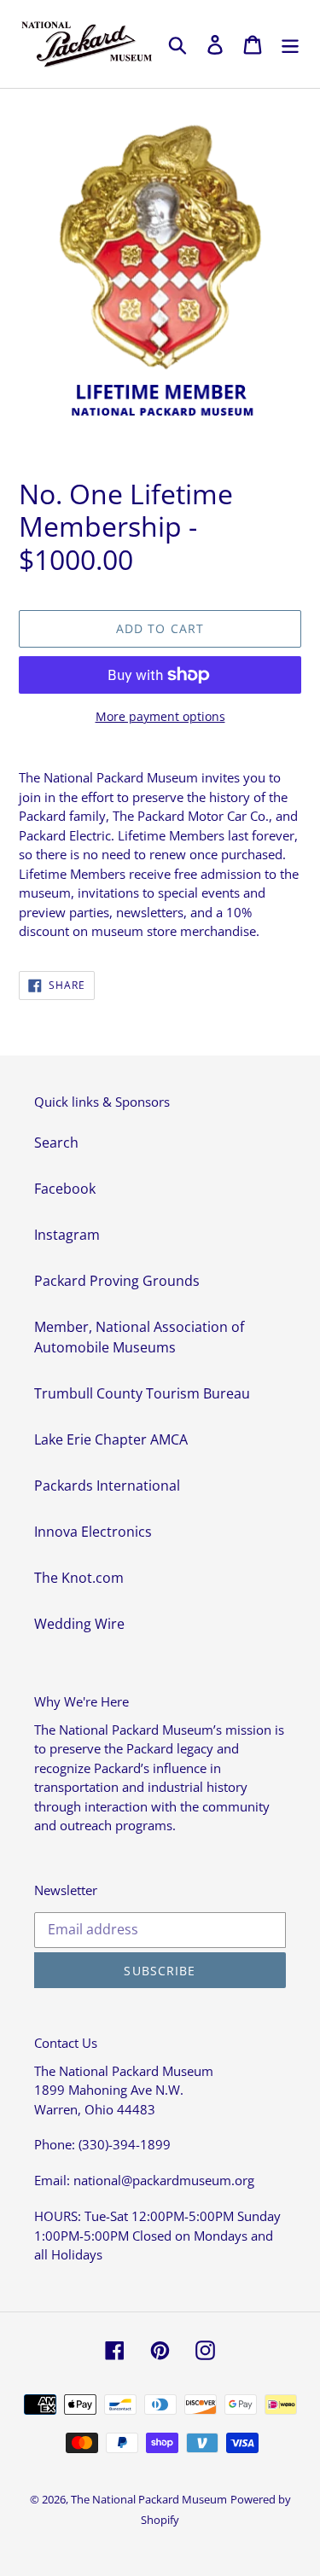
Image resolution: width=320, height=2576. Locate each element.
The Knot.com (79, 1578)
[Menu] (290, 44)
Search (56, 1143)
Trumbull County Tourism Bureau (142, 1393)
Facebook (65, 1189)
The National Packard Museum (149, 2499)
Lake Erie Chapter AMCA (111, 1439)
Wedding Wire (79, 1624)
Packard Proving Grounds (117, 1281)
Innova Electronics (93, 1532)
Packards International (107, 1486)
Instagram (67, 1235)
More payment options (160, 716)
